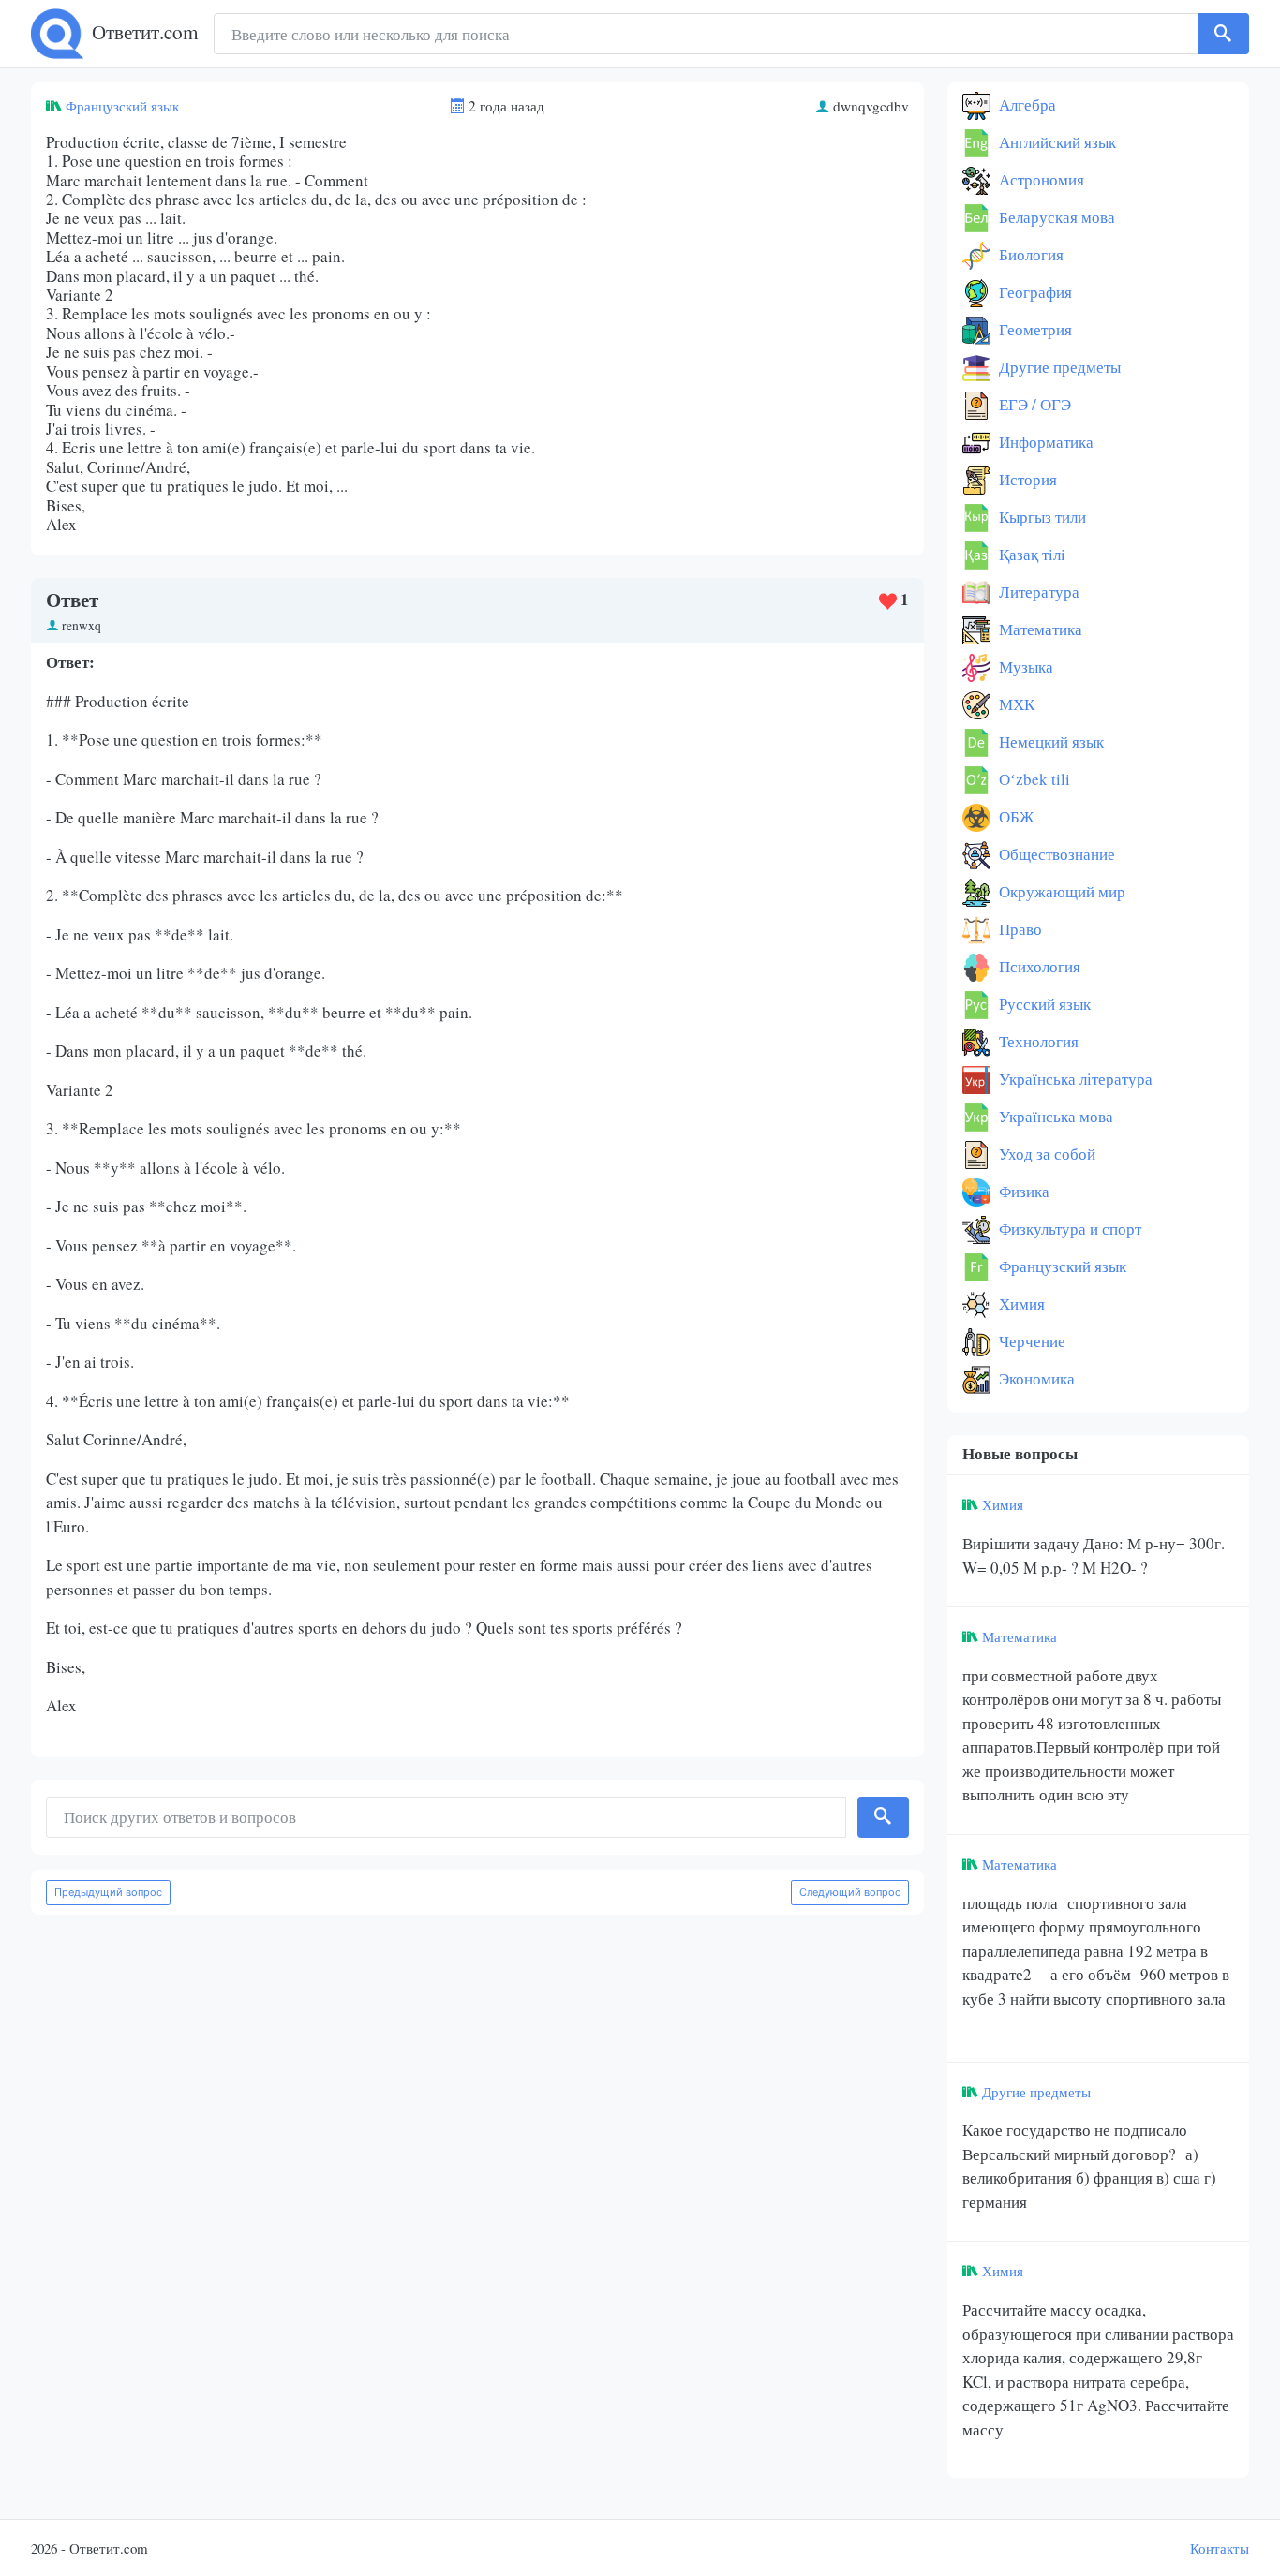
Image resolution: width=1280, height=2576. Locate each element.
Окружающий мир (1060, 891)
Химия (1020, 1303)
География (1034, 292)
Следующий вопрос (850, 1892)
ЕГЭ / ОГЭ (1033, 404)
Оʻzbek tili (1033, 779)
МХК (1015, 704)
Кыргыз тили (1041, 517)
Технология (1037, 1041)
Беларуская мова (1055, 217)
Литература (1037, 592)
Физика (1022, 1191)
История (1026, 479)
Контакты (1220, 2548)
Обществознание (1055, 854)
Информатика (1044, 442)
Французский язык (122, 106)
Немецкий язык (1049, 741)
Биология (1029, 254)
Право (1019, 929)
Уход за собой (1045, 1154)
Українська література (1074, 1079)
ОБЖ (1014, 816)
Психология (1038, 966)
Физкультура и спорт (1068, 1229)
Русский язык (1043, 1004)
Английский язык (1056, 142)
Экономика (1035, 1378)
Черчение (1030, 1341)
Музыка (1024, 666)
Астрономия (1040, 179)
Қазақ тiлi (1030, 554)
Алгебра (1026, 104)
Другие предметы (1058, 367)
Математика (1039, 629)
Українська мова (1054, 1116)
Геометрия (1034, 329)
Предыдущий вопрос (108, 1892)
